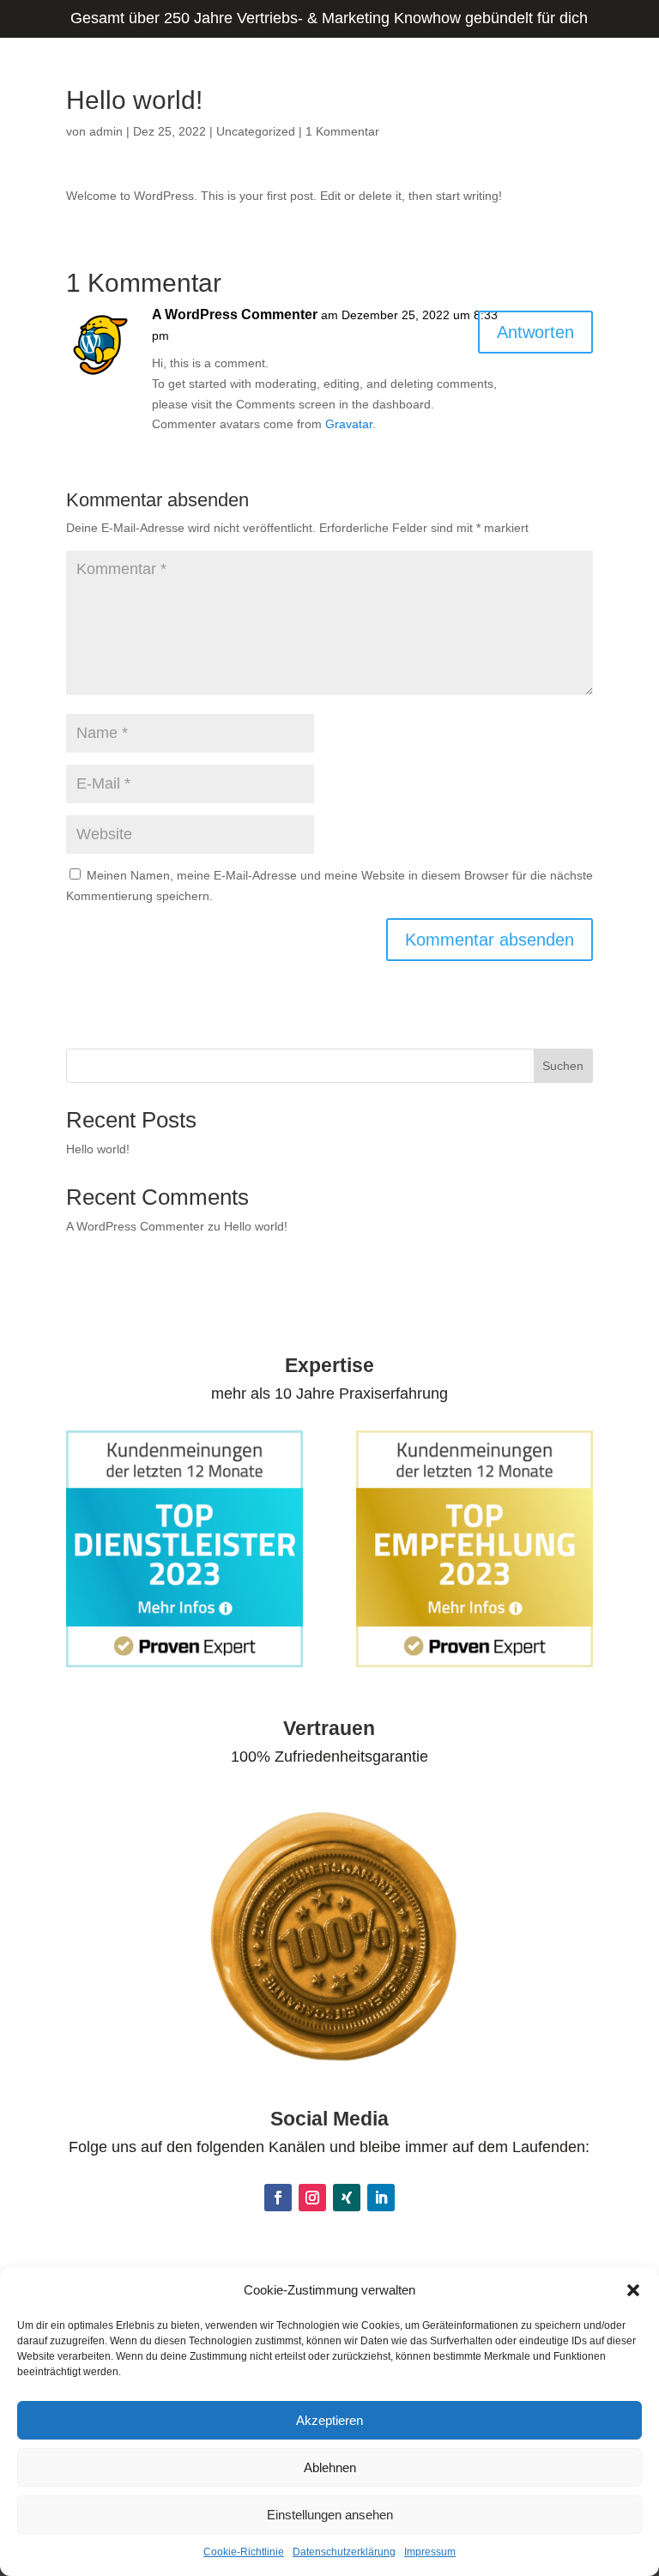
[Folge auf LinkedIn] (381, 2198)
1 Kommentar (342, 131)
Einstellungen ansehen (330, 2515)
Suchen (563, 1066)
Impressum (430, 2552)
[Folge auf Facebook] (278, 2198)
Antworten (535, 332)
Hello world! (98, 1149)
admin (106, 131)
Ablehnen (330, 2467)
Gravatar (349, 424)
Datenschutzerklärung (344, 2552)
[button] (633, 2290)
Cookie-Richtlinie (244, 2552)
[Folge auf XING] (347, 2198)
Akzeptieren (329, 2420)
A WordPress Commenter (235, 314)
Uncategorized (256, 131)
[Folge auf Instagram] (312, 2198)
